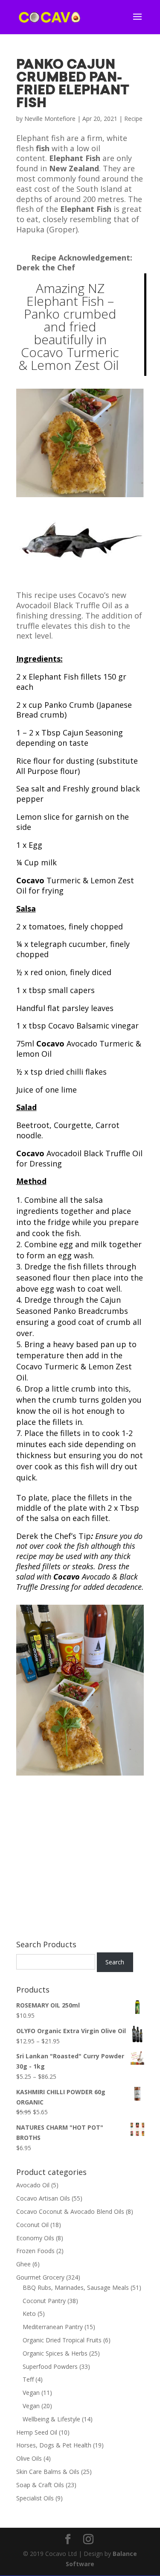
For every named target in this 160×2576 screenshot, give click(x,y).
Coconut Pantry (44, 2301)
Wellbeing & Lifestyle (51, 2419)
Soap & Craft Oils (40, 2485)
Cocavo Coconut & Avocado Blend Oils (70, 2211)
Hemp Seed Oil (37, 2432)
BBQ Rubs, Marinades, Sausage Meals (76, 2287)
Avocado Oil (33, 2185)
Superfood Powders (50, 2366)
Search (115, 1962)
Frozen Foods (35, 2251)
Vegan (31, 2393)
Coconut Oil (32, 2225)
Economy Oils (35, 2238)
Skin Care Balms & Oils (48, 2472)
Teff (28, 2379)
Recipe (133, 119)
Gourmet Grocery (40, 2277)
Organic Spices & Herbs (55, 2353)
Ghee (23, 2264)
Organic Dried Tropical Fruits (62, 2340)
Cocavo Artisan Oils (43, 2198)
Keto (29, 2314)
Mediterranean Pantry (53, 2327)
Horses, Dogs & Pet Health (54, 2445)
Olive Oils (29, 2458)
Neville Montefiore (50, 119)
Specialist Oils (35, 2498)
